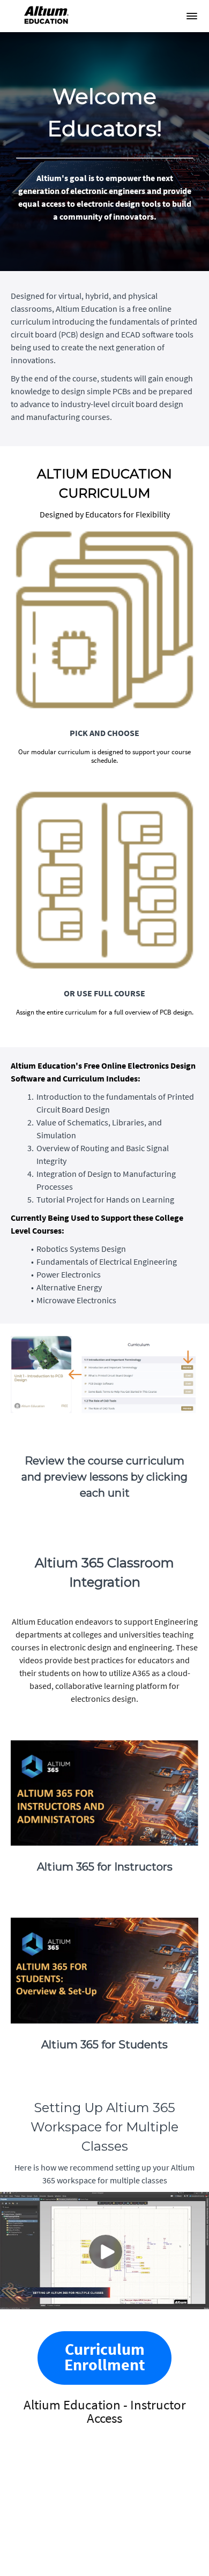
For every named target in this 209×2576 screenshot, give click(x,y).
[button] (192, 16)
